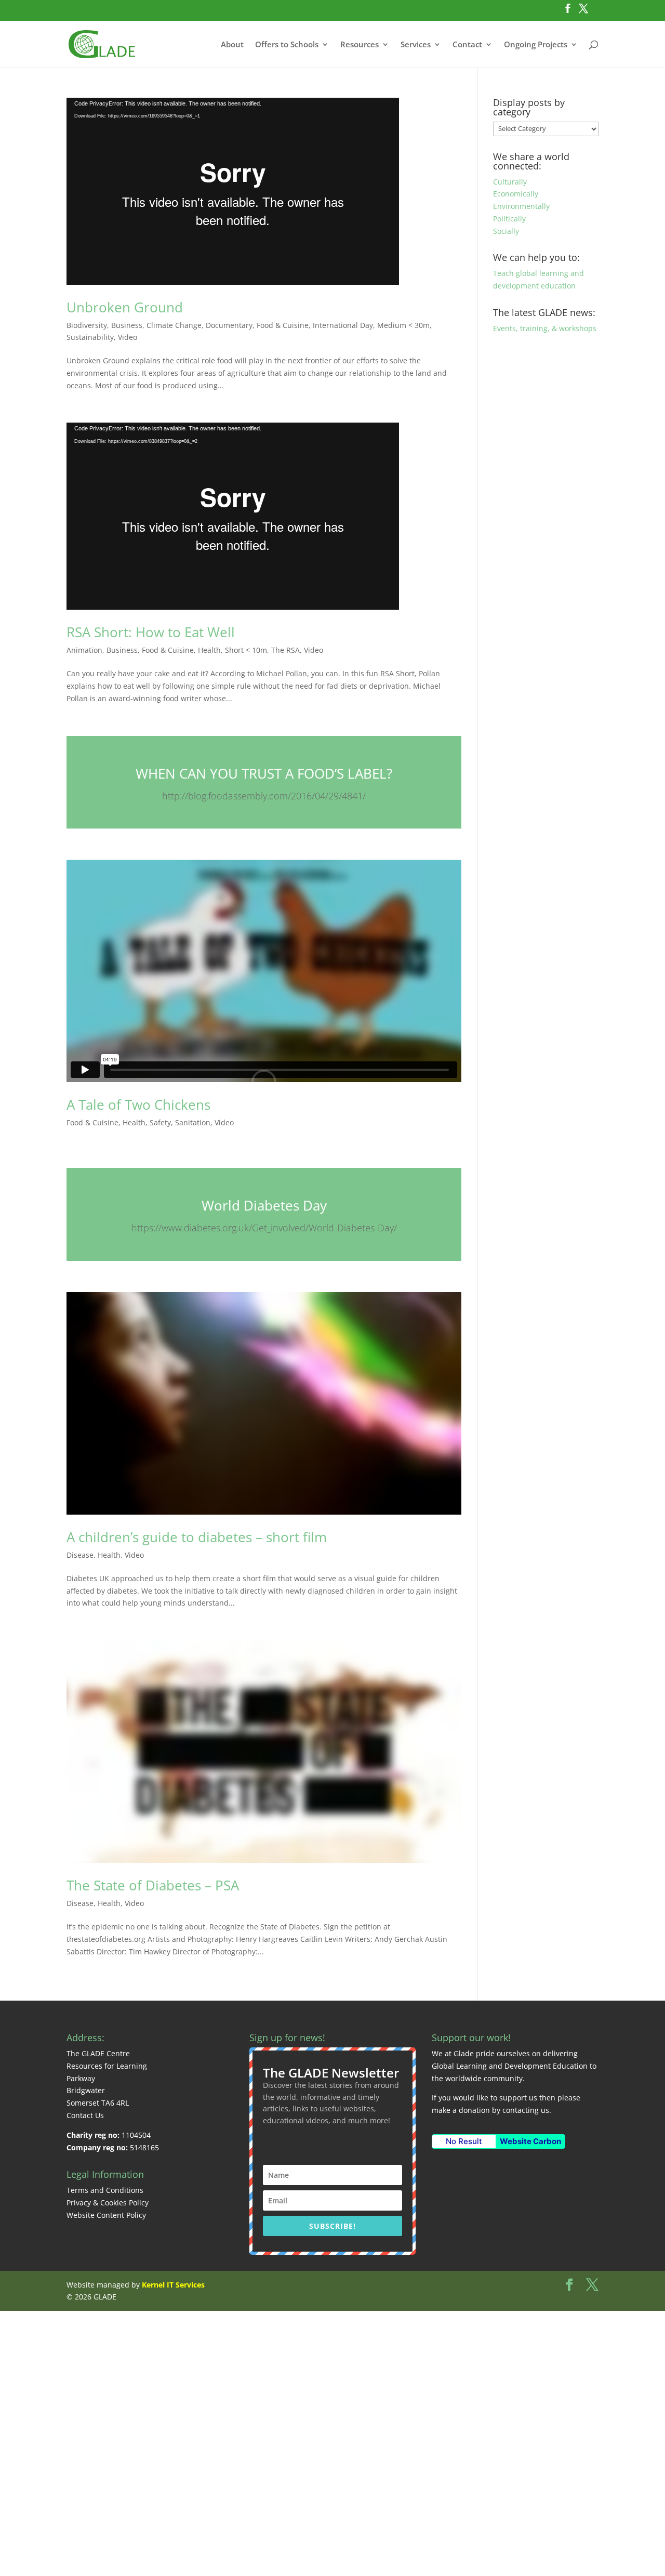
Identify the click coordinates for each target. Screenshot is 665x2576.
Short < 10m (246, 650)
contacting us (526, 2110)
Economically (516, 194)
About (232, 45)
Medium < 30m (403, 325)
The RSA (285, 650)
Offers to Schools (287, 45)
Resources (360, 45)
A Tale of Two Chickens (138, 1105)
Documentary (229, 325)
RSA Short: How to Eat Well (151, 632)
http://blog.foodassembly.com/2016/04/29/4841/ (264, 796)
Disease (80, 1555)
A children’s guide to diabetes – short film (197, 1537)
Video (128, 337)
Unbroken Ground (125, 307)
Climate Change (174, 325)
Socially (506, 231)
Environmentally (521, 206)
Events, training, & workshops (545, 328)
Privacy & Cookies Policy (108, 2203)
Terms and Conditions (105, 2190)
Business (127, 325)
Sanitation (193, 1122)
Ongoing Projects (536, 45)
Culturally (510, 182)
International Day (343, 325)
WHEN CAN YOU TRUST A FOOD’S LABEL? (264, 773)
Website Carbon (530, 2141)
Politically (509, 219)
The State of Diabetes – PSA (153, 1885)
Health (209, 650)
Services (416, 45)
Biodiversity (87, 325)
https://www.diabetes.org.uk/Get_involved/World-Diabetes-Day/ (264, 1228)
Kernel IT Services (173, 2285)
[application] (233, 191)
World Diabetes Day (264, 1205)
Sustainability (90, 337)
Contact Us (85, 2115)
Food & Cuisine (283, 325)
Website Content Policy (106, 2215)
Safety (160, 1122)
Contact (467, 45)
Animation (84, 650)
